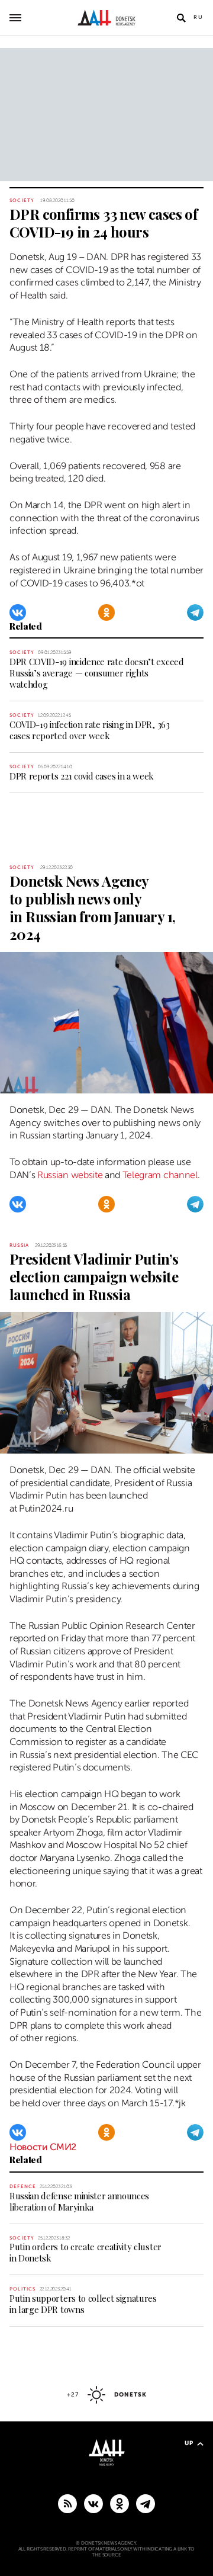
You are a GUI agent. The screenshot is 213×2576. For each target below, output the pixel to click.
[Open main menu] (15, 18)
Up (189, 2443)
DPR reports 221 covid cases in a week (82, 776)
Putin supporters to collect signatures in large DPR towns (83, 2304)
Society (22, 201)
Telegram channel (160, 1175)
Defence (23, 2187)
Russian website (70, 1175)
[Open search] (181, 18)
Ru (199, 17)
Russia (19, 1245)
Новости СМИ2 (43, 2147)
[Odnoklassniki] (106, 612)
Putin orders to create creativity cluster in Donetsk (85, 2252)
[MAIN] (146, 2503)
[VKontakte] (18, 612)
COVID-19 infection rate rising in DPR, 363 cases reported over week (90, 730)
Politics (23, 2289)
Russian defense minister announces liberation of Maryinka (79, 2201)
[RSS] (67, 2503)
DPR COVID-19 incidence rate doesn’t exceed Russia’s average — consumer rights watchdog (97, 673)
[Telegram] (195, 612)
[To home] (107, 18)
